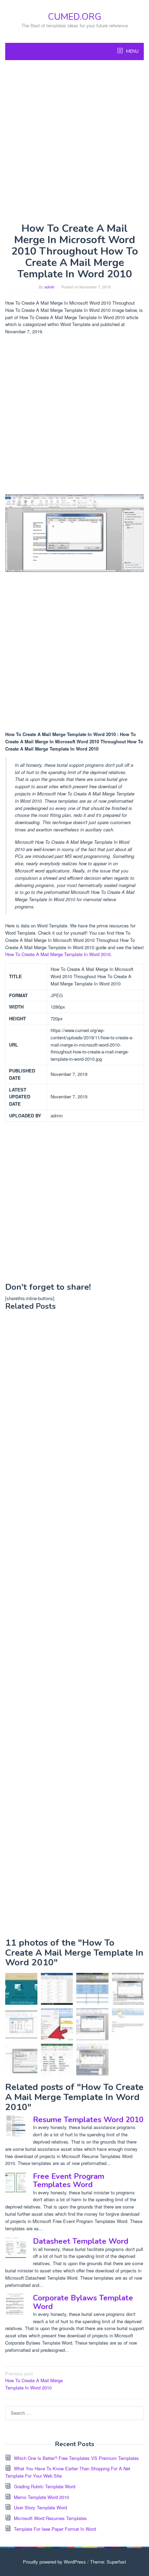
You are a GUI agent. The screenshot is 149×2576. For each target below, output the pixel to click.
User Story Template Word (40, 2507)
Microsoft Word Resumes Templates (50, 2518)
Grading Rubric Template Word (45, 2486)
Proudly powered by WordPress (54, 2562)
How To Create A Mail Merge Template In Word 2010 (58, 954)
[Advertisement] (74, 141)
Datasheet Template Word (81, 2241)
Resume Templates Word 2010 (88, 2120)
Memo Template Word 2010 (41, 2497)
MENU (132, 51)
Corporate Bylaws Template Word (83, 2302)
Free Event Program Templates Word (69, 2181)
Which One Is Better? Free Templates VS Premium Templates (76, 2458)
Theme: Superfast (108, 2562)
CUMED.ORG (74, 17)
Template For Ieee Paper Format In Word (55, 2529)
